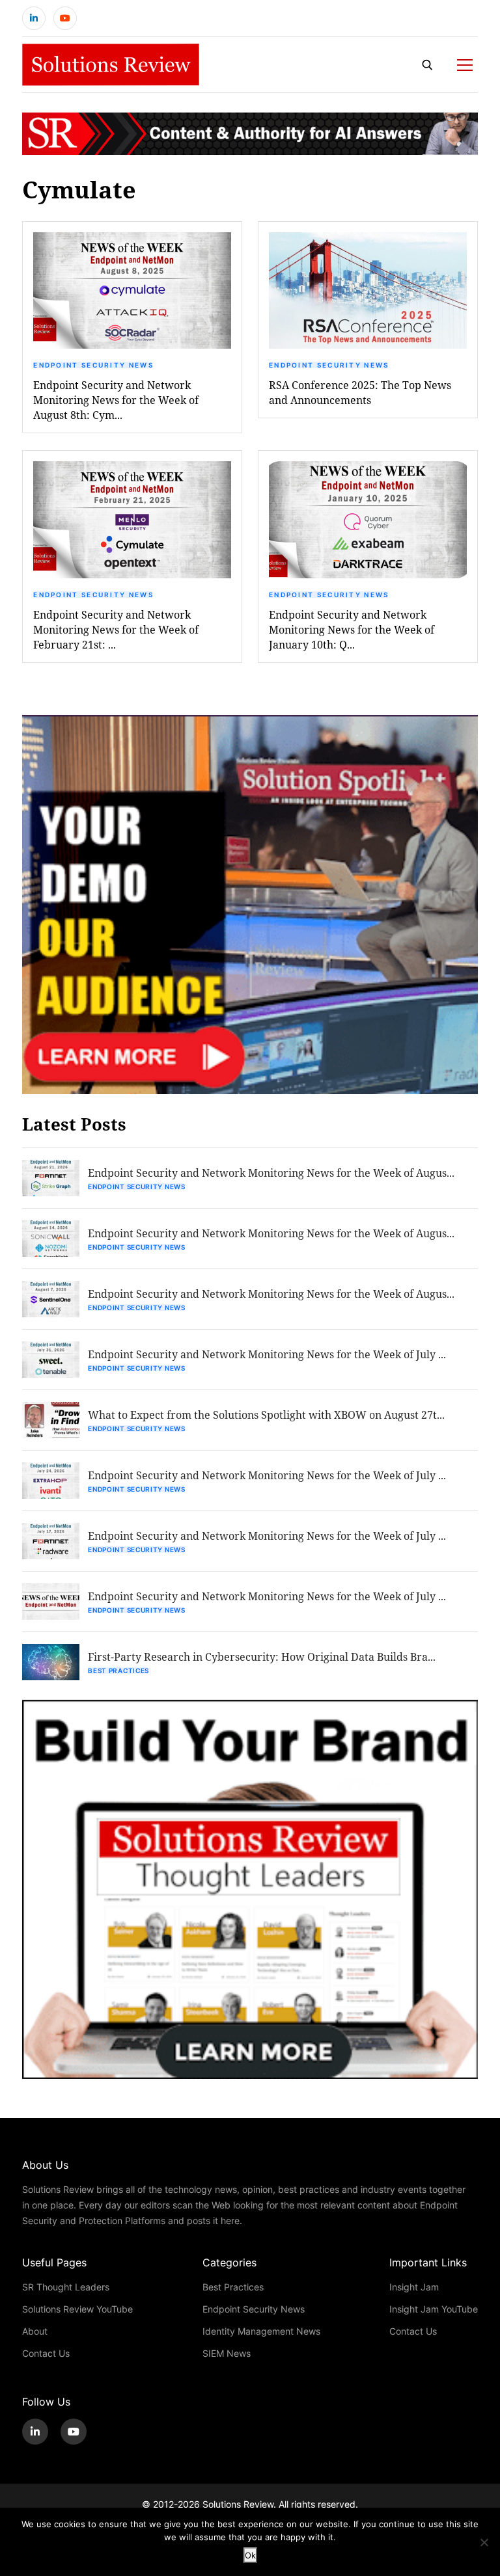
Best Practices (118, 1670)
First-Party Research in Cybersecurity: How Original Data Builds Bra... (262, 1657)
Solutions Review (238, 2504)
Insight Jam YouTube (434, 2309)
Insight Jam (414, 2287)
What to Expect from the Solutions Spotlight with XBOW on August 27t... (266, 1415)
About (35, 2331)
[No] (484, 2542)
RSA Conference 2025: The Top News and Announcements (360, 392)
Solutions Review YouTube (77, 2309)
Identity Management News (261, 2331)
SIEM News (227, 2353)
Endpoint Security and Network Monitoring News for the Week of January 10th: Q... (352, 629)
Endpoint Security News (93, 365)
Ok (250, 2555)
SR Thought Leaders (66, 2287)
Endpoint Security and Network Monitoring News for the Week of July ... (267, 1354)
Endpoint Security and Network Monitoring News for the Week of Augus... (271, 1173)
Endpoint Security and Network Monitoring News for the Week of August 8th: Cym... (116, 400)
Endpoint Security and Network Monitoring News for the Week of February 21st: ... (116, 629)
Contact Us (46, 2353)
